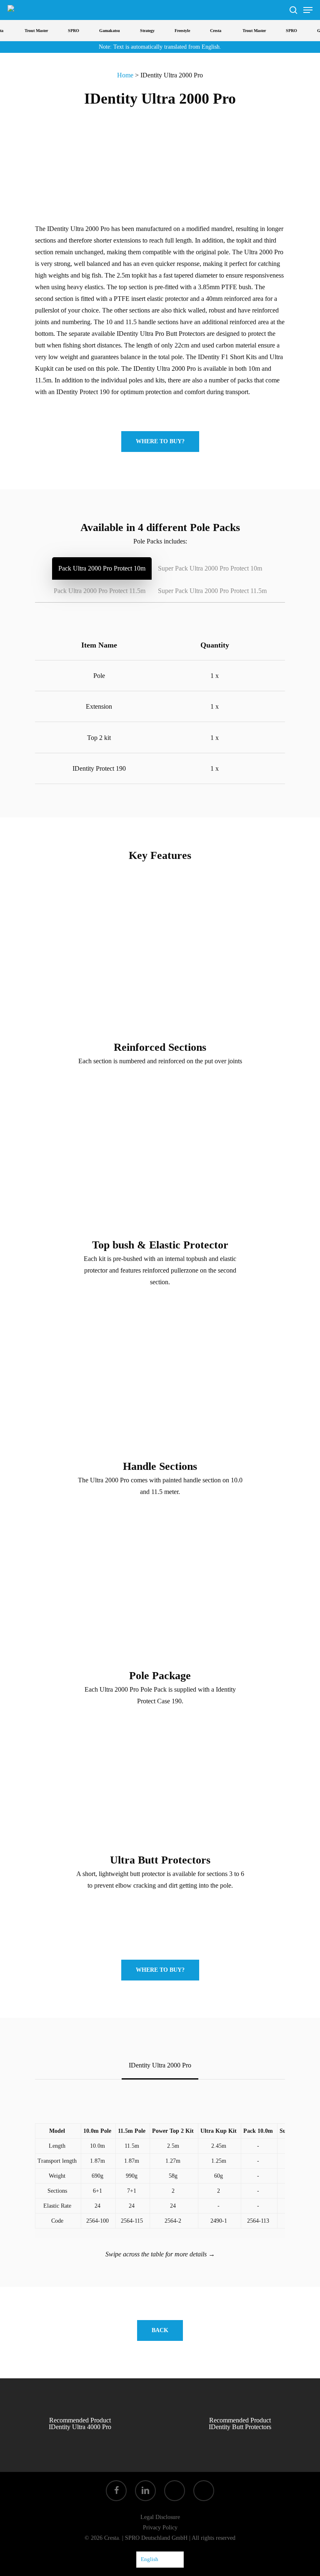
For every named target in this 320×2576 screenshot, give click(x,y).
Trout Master (27, 31)
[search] (293, 10)
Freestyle (173, 31)
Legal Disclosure (160, 2517)
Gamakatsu (100, 31)
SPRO (64, 31)
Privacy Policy (160, 2528)
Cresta (206, 31)
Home (125, 75)
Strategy (138, 31)
